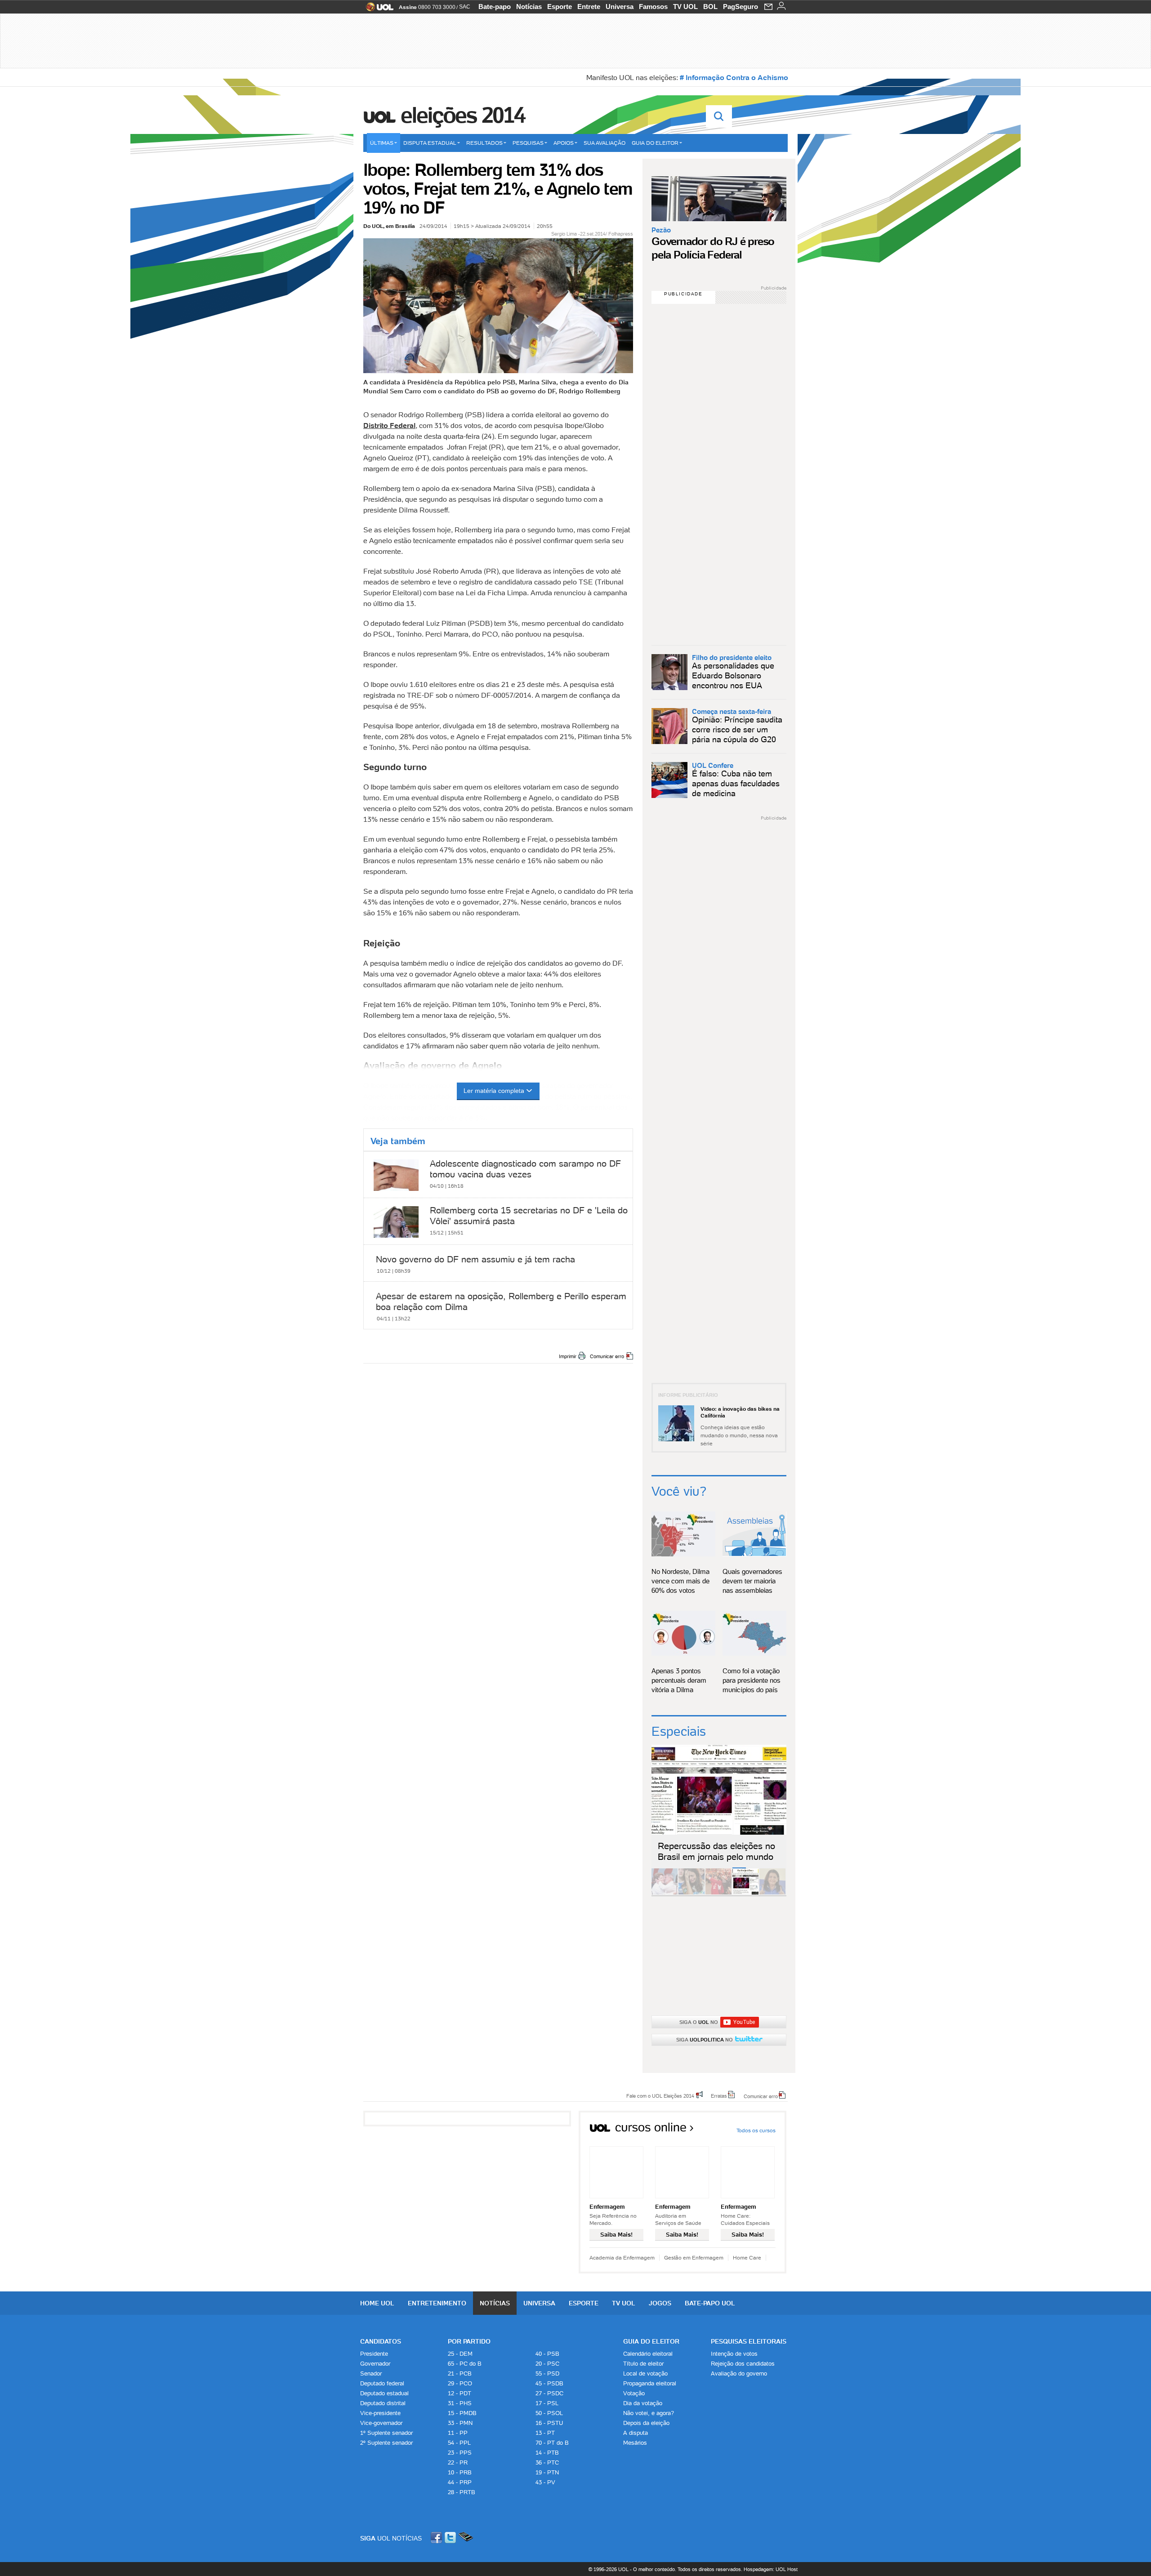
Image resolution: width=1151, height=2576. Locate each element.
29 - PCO (460, 2383)
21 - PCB (460, 2373)
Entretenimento (437, 2303)
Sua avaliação (604, 143)
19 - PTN (547, 2472)
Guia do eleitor (655, 143)
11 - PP (458, 2433)
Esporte (560, 7)
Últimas (382, 143)
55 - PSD (547, 2373)
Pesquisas (528, 143)
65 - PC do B (465, 2364)
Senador (371, 2373)
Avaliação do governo (739, 2373)
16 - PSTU (549, 2423)
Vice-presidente (380, 2413)
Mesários (635, 2443)
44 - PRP (460, 2482)
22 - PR (458, 2462)
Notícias (529, 7)
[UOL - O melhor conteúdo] (377, 10)
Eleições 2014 (463, 115)
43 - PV (545, 2482)
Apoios (564, 143)
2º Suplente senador (386, 2443)
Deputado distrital (383, 2403)
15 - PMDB (462, 2413)
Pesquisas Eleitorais (749, 2341)
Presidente (374, 2354)
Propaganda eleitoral (650, 2383)
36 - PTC (547, 2462)
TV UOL (685, 7)
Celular (466, 2538)
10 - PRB (460, 2472)
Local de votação (645, 2373)
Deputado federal (382, 2383)
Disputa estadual (430, 143)
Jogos (660, 2303)
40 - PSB (547, 2354)
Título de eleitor (643, 2364)
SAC (465, 7)
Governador (375, 2364)
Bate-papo (495, 7)
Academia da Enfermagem (622, 2257)
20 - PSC (547, 2364)
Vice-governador (381, 2423)
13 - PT (545, 2433)
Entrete (589, 7)
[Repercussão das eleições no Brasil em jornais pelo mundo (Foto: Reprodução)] (745, 1893)
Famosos (653, 7)
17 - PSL (547, 2403)
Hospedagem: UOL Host (771, 2569)
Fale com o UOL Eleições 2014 (660, 2095)
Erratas (719, 2095)
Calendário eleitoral (648, 2354)
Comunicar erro (607, 1356)
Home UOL (377, 2303)
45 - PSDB (549, 2383)
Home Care (747, 2257)
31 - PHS (460, 2403)
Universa (620, 7)
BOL (710, 7)
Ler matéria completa (494, 1091)
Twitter (451, 2538)
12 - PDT (460, 2393)
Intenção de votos (734, 2354)
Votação (634, 2393)
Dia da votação (643, 2403)
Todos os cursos (756, 2130)
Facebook (437, 2538)
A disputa (636, 2433)
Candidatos (381, 2341)
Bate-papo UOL (710, 2303)
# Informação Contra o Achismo (734, 77)
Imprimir (568, 1356)
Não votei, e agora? (649, 2413)
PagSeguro (741, 7)
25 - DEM (460, 2354)
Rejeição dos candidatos (743, 2364)
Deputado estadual (384, 2393)
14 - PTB (547, 2453)
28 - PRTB (462, 2492)
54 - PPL (459, 2443)
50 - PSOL (549, 2413)
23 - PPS (460, 2453)
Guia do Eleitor (651, 2341)
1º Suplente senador (386, 2433)
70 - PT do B (552, 2443)
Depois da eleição (646, 2423)
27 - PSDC (549, 2393)
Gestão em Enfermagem (694, 2257)
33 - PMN (460, 2423)
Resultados (484, 143)
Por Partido (469, 2341)
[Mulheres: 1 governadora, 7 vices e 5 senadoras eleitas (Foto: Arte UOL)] (772, 1893)
